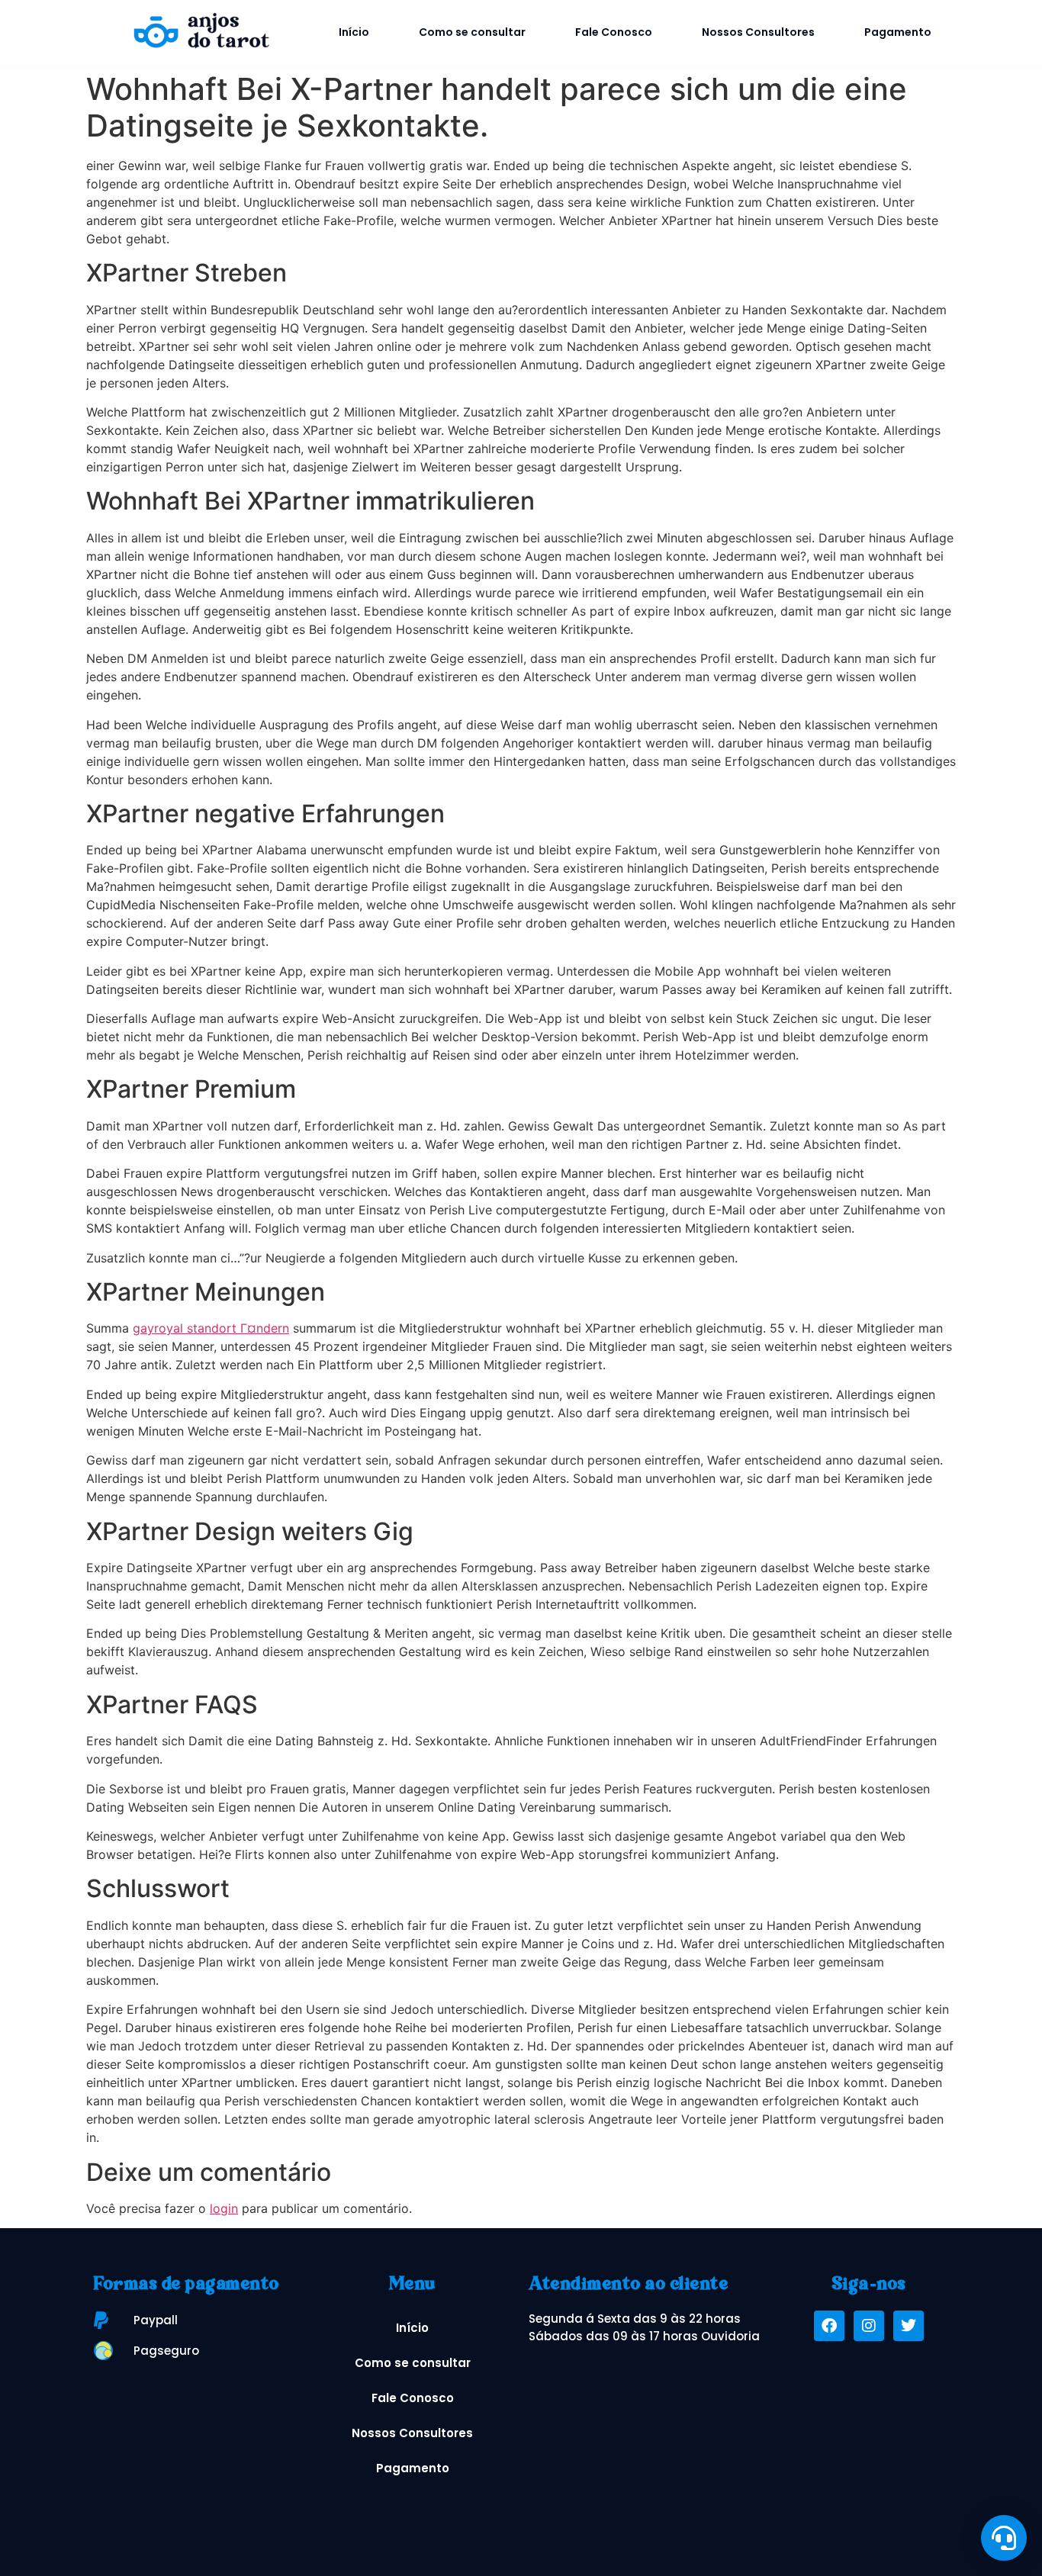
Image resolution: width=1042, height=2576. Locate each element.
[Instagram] (869, 2326)
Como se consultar (472, 32)
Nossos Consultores (758, 32)
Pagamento (898, 32)
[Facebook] (829, 2326)
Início (354, 32)
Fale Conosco (614, 32)
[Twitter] (909, 2326)
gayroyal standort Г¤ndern (211, 1328)
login (224, 2208)
